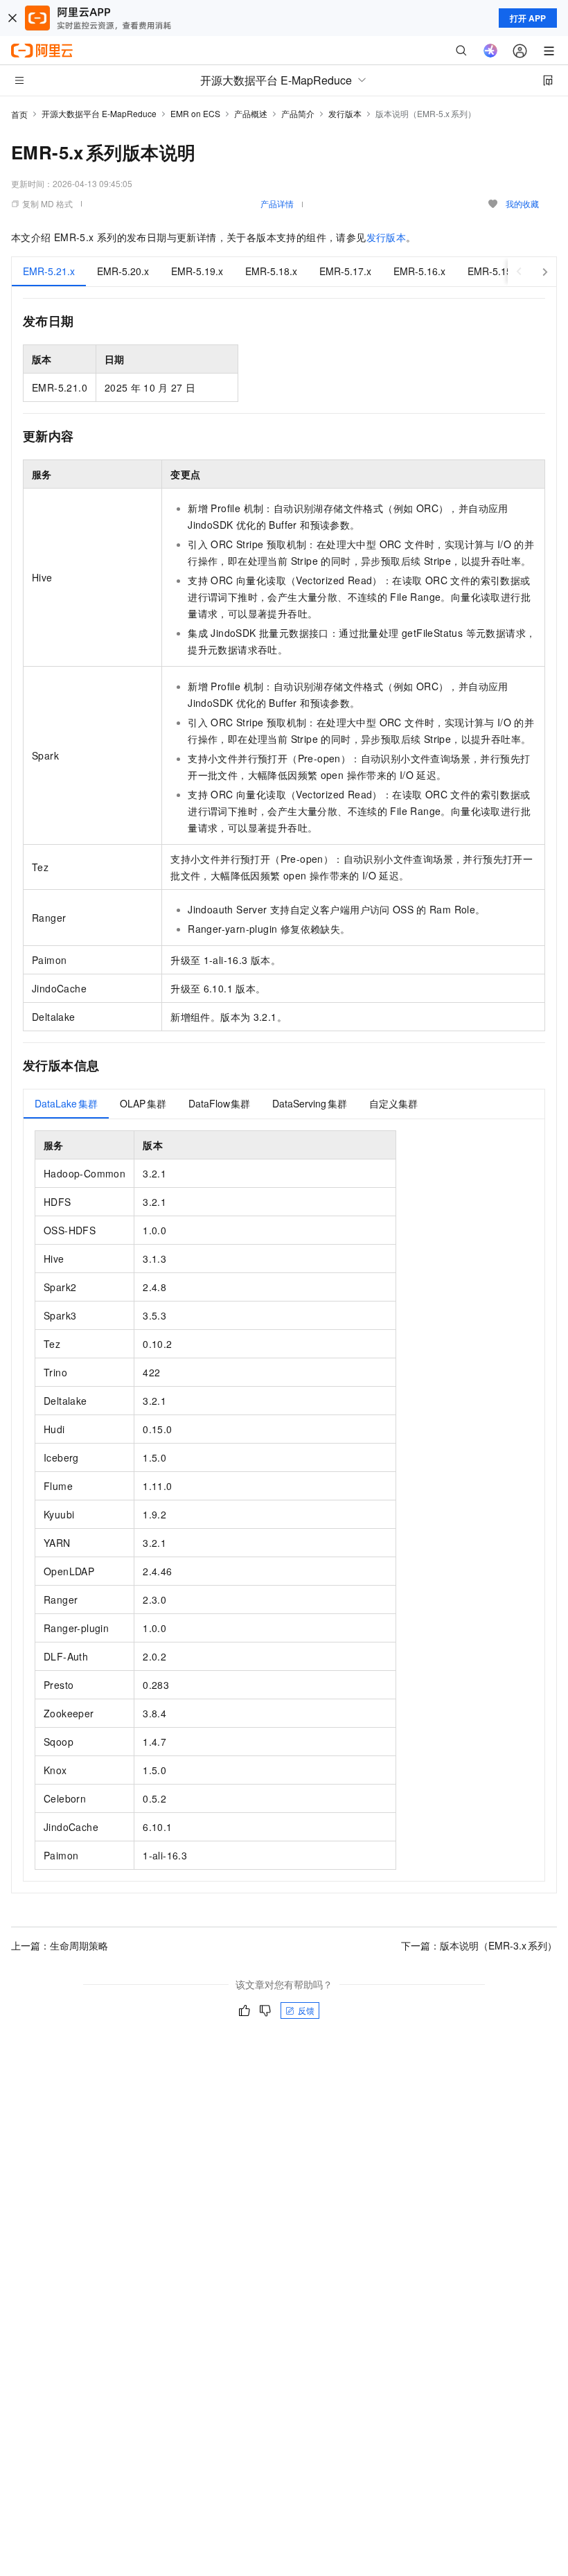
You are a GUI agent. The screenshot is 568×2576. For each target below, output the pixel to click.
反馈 (306, 2010)
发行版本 (345, 113)
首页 (19, 114)
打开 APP (528, 18)
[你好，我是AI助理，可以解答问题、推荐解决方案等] (490, 51)
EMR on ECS (195, 113)
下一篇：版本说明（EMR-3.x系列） (479, 1945)
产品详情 (277, 203)
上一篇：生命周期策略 (60, 1945)
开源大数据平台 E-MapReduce (99, 113)
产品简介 (298, 113)
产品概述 (251, 113)
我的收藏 (522, 203)
